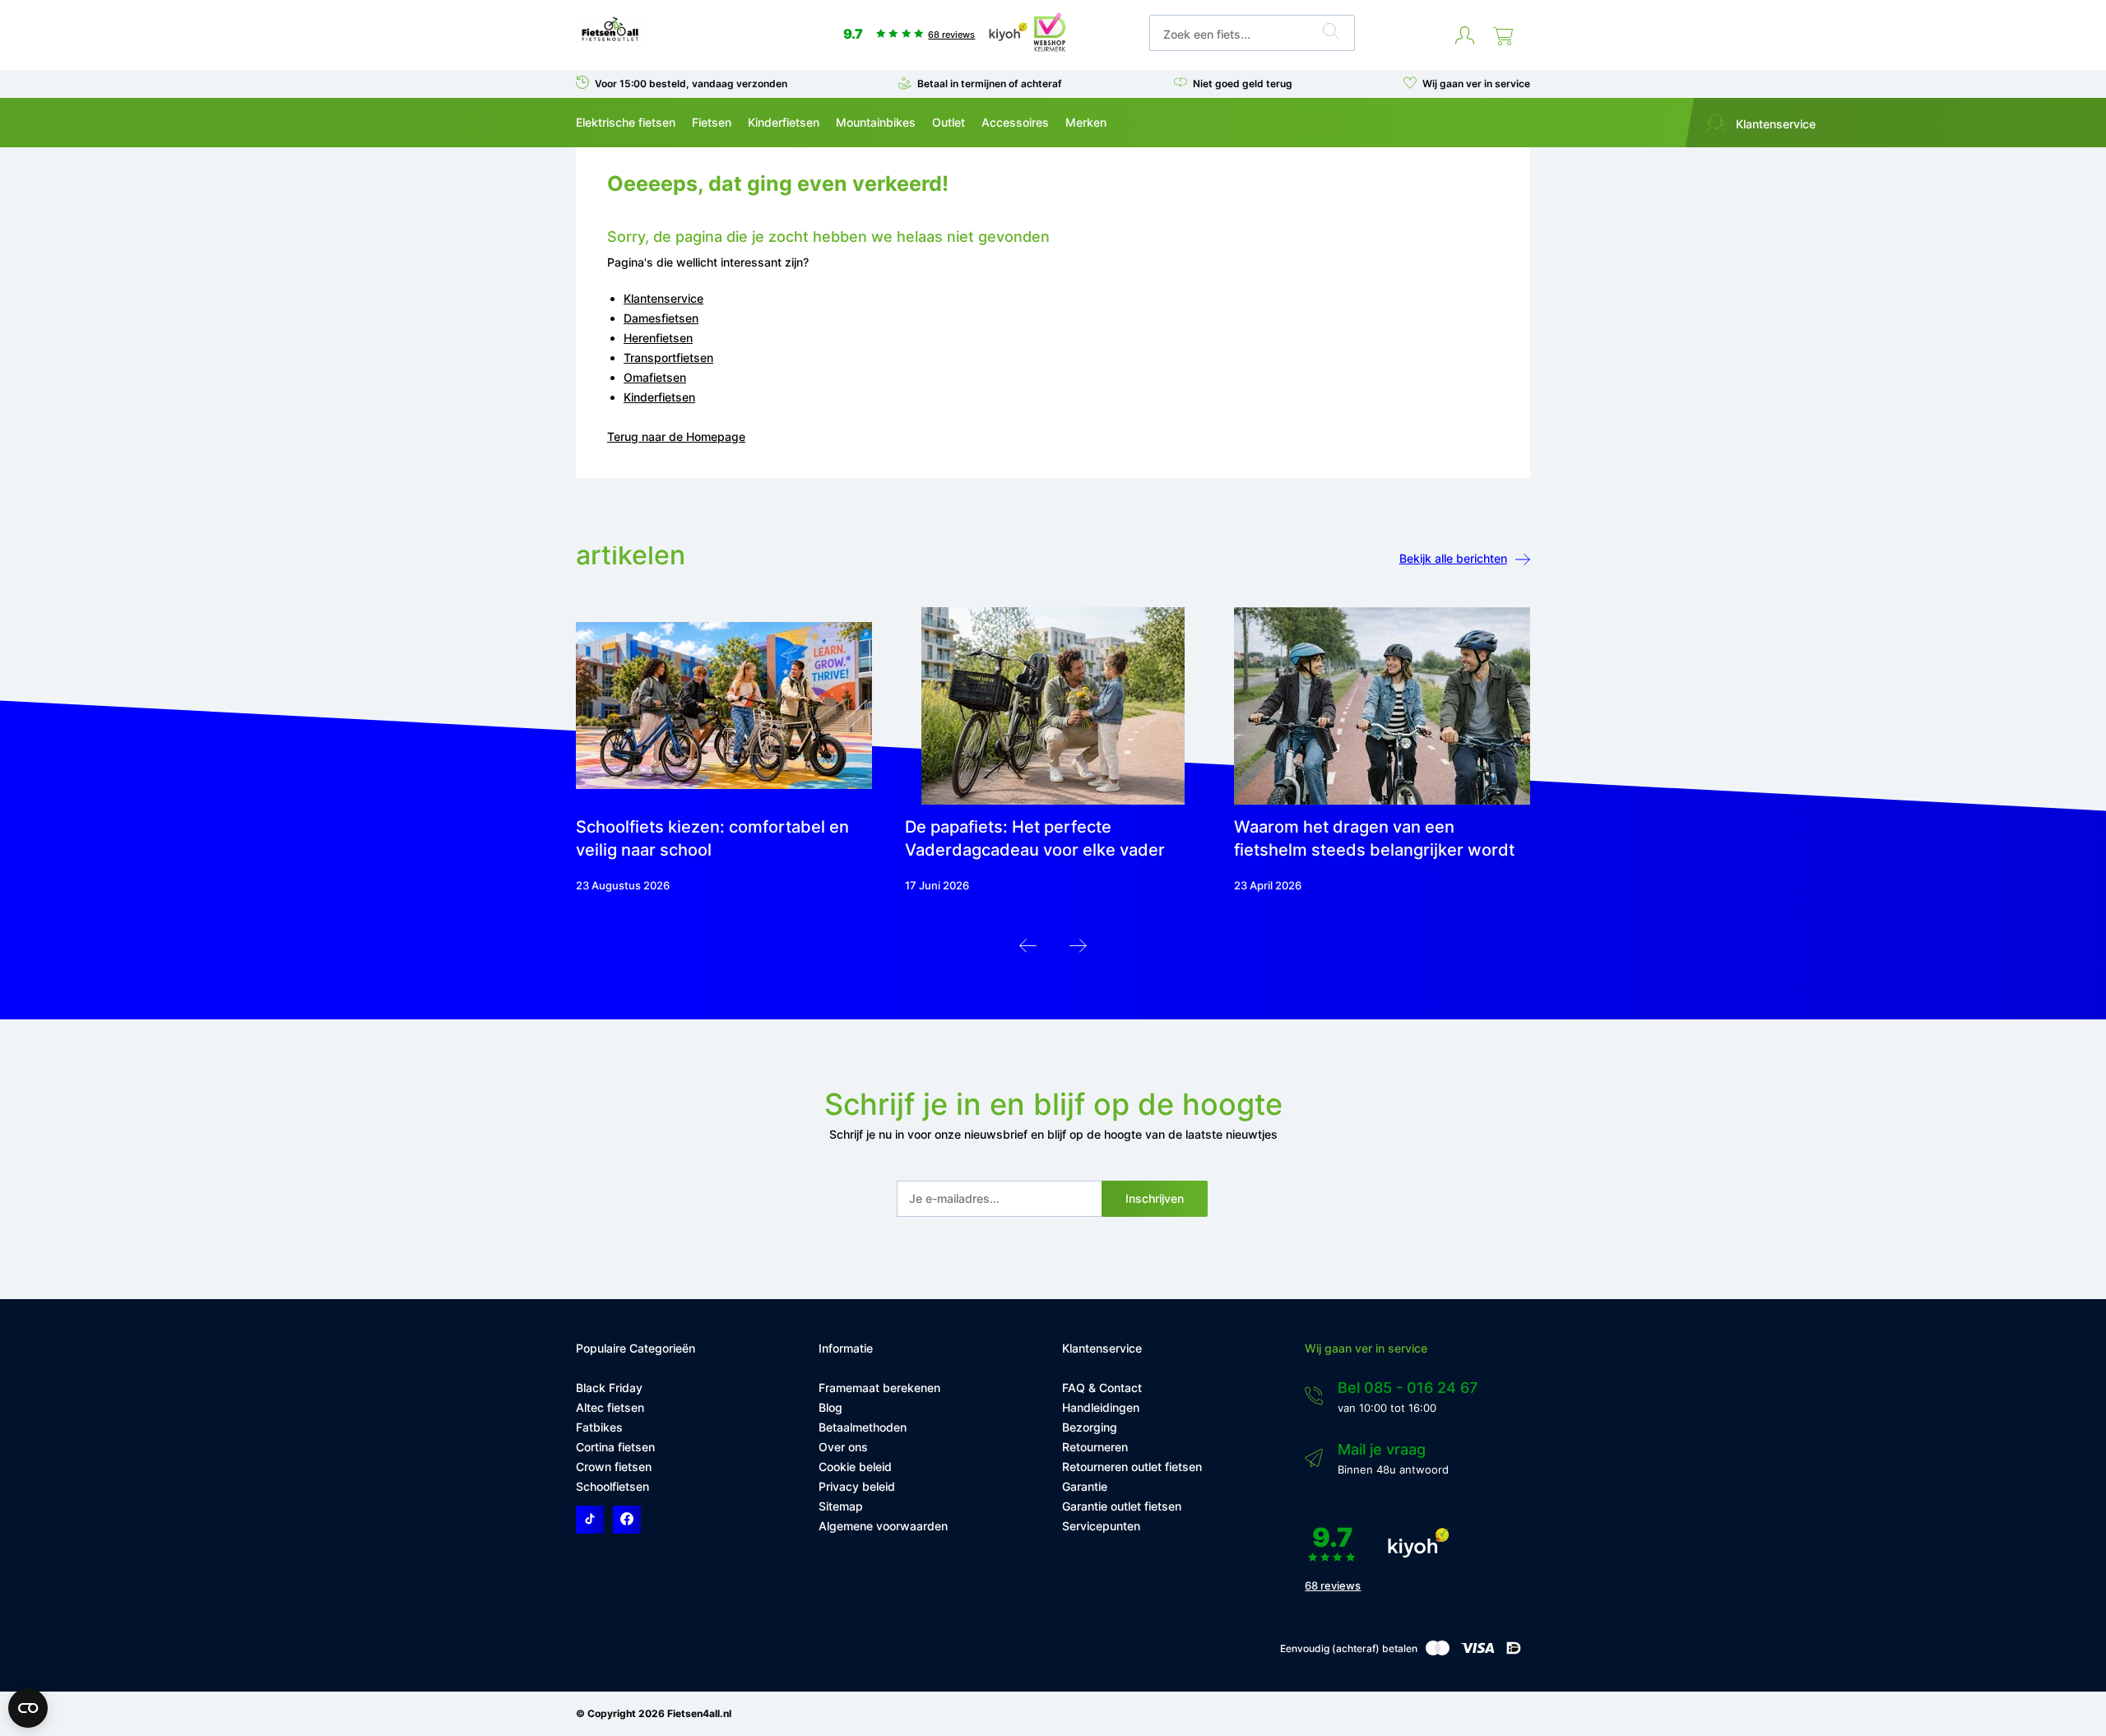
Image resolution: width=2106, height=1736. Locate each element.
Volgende (1078, 950)
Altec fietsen (610, 1407)
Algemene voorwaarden (883, 1526)
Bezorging (1090, 1427)
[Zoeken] (1331, 34)
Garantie (1085, 1486)
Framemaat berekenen (879, 1388)
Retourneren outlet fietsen (1132, 1467)
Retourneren (1095, 1447)
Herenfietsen (658, 338)
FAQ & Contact (1102, 1388)
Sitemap (841, 1506)
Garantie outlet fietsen (1122, 1506)
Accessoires (1015, 122)
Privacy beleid (857, 1486)
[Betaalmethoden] (1438, 1652)
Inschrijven (1155, 1198)
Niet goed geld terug (1243, 84)
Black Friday (609, 1388)
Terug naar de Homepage (676, 436)
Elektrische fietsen (626, 122)
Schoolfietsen (612, 1486)
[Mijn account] (1465, 36)
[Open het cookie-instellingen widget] (28, 1708)
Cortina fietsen (615, 1447)
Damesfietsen (661, 318)
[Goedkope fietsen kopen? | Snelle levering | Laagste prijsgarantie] (610, 40)
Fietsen (712, 122)
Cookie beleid (855, 1467)
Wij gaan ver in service (1476, 84)
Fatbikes (599, 1427)
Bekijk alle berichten (1453, 558)
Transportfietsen (668, 357)
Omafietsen (655, 377)
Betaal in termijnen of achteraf (990, 84)
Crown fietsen (614, 1467)
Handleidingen (1101, 1407)
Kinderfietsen (784, 122)
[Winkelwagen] (1503, 36)
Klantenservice (1774, 124)
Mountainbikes (876, 122)
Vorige (1028, 950)
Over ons (843, 1447)
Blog (830, 1407)
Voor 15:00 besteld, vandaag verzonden (691, 84)
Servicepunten (1101, 1526)
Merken (1086, 122)
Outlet (949, 122)
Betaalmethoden (863, 1427)
